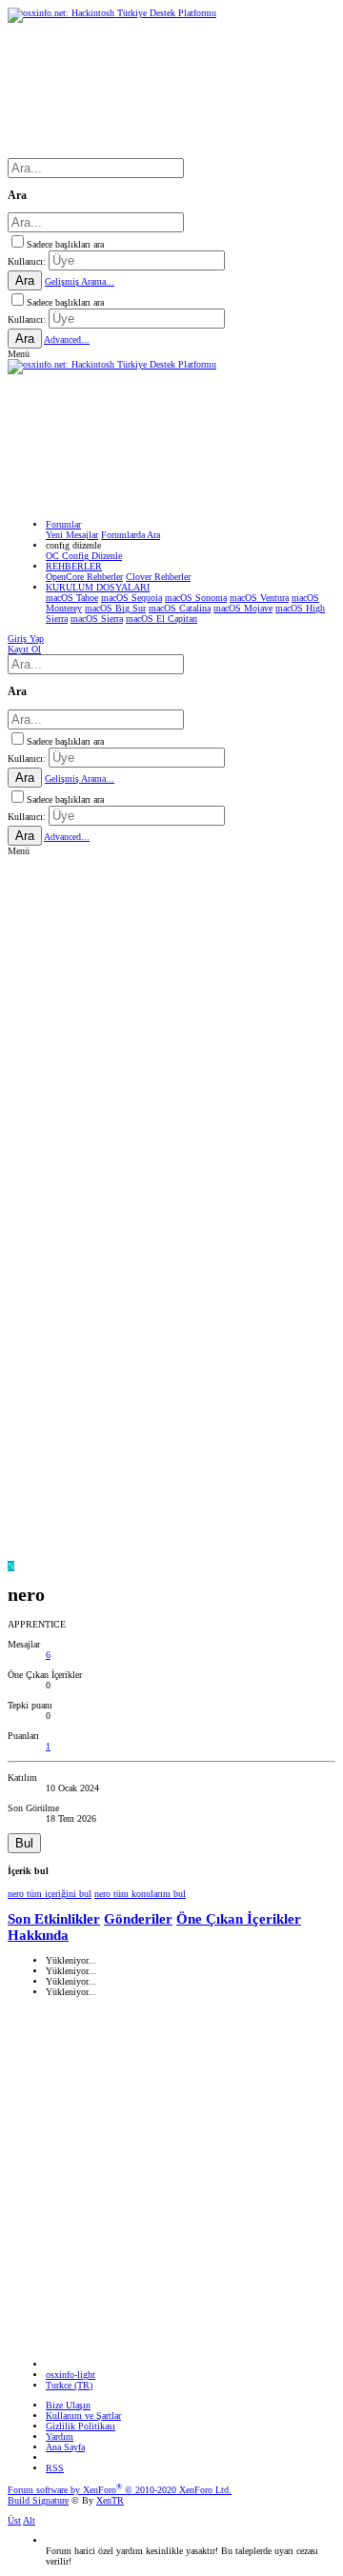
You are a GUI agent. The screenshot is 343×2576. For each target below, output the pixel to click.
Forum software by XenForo (120, 2490)
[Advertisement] (171, 1037)
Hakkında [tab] (38, 1935)
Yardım (60, 2436)
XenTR (110, 2500)
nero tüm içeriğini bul (50, 1894)
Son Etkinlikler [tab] (54, 1919)
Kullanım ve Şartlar (83, 2416)
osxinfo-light (71, 2375)
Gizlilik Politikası (81, 2426)
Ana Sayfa (65, 2447)
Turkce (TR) (69, 2385)
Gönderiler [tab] (138, 1919)
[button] (19, 354)
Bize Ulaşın (68, 2405)
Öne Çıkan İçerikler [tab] (239, 1919)
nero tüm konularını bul (140, 1894)
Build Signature (38, 2500)
